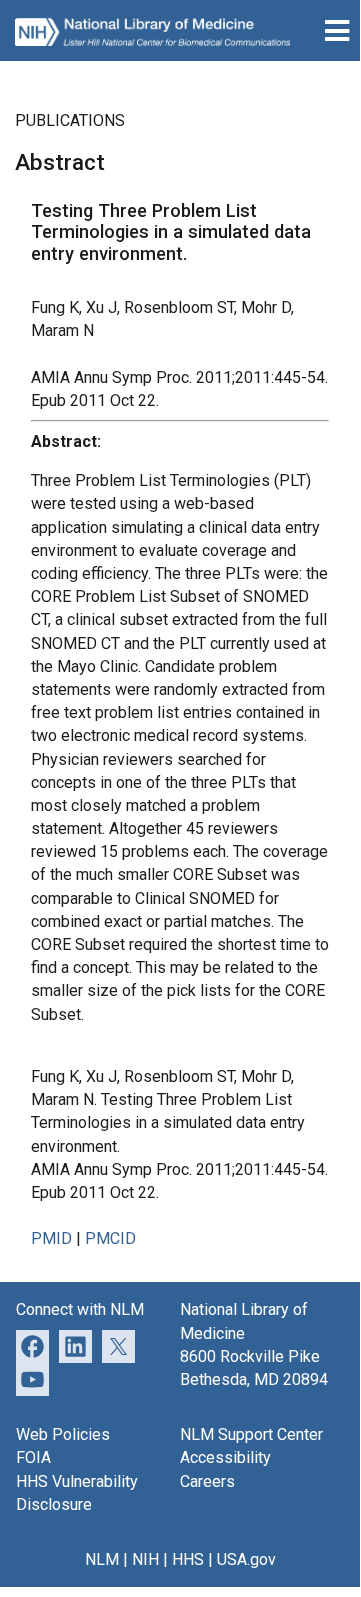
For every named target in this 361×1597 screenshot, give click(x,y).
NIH (145, 1559)
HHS (188, 1559)
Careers (207, 1481)
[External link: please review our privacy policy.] (75, 1344)
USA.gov (246, 1559)
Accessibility (225, 1457)
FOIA (33, 1457)
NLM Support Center (251, 1434)
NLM (102, 1559)
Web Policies (63, 1434)
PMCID (110, 1238)
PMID (51, 1238)
